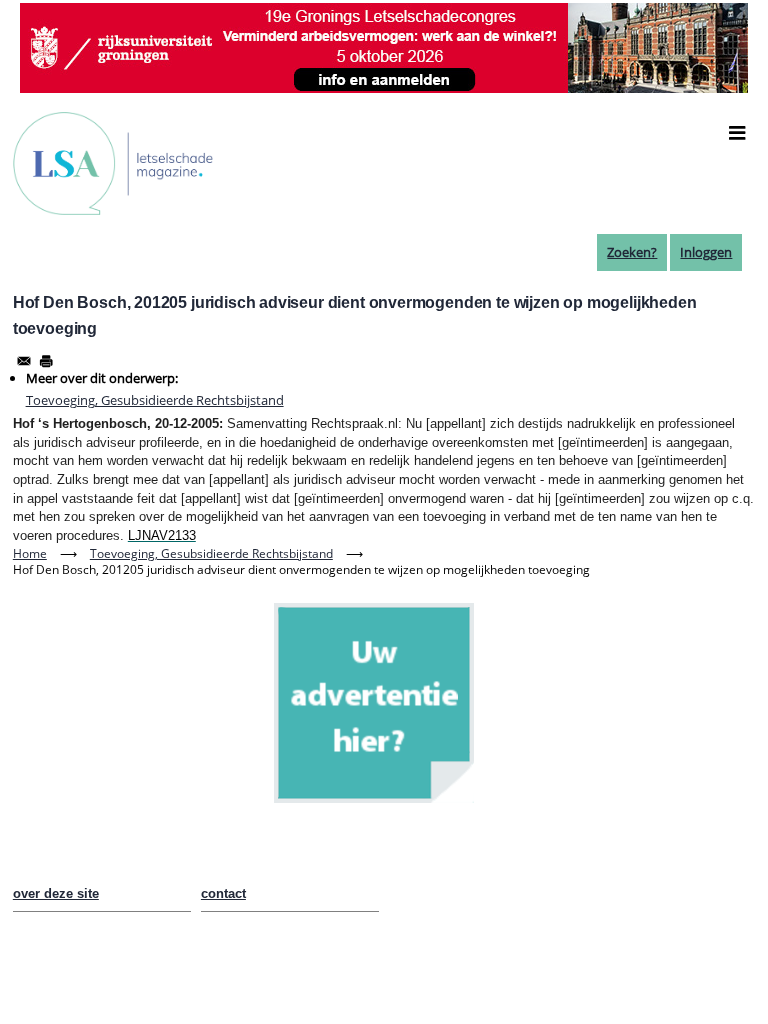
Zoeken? (632, 252)
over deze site (56, 893)
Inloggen (706, 252)
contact (223, 893)
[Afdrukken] (46, 361)
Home (30, 553)
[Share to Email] (24, 361)
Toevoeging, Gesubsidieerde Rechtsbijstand (155, 400)
